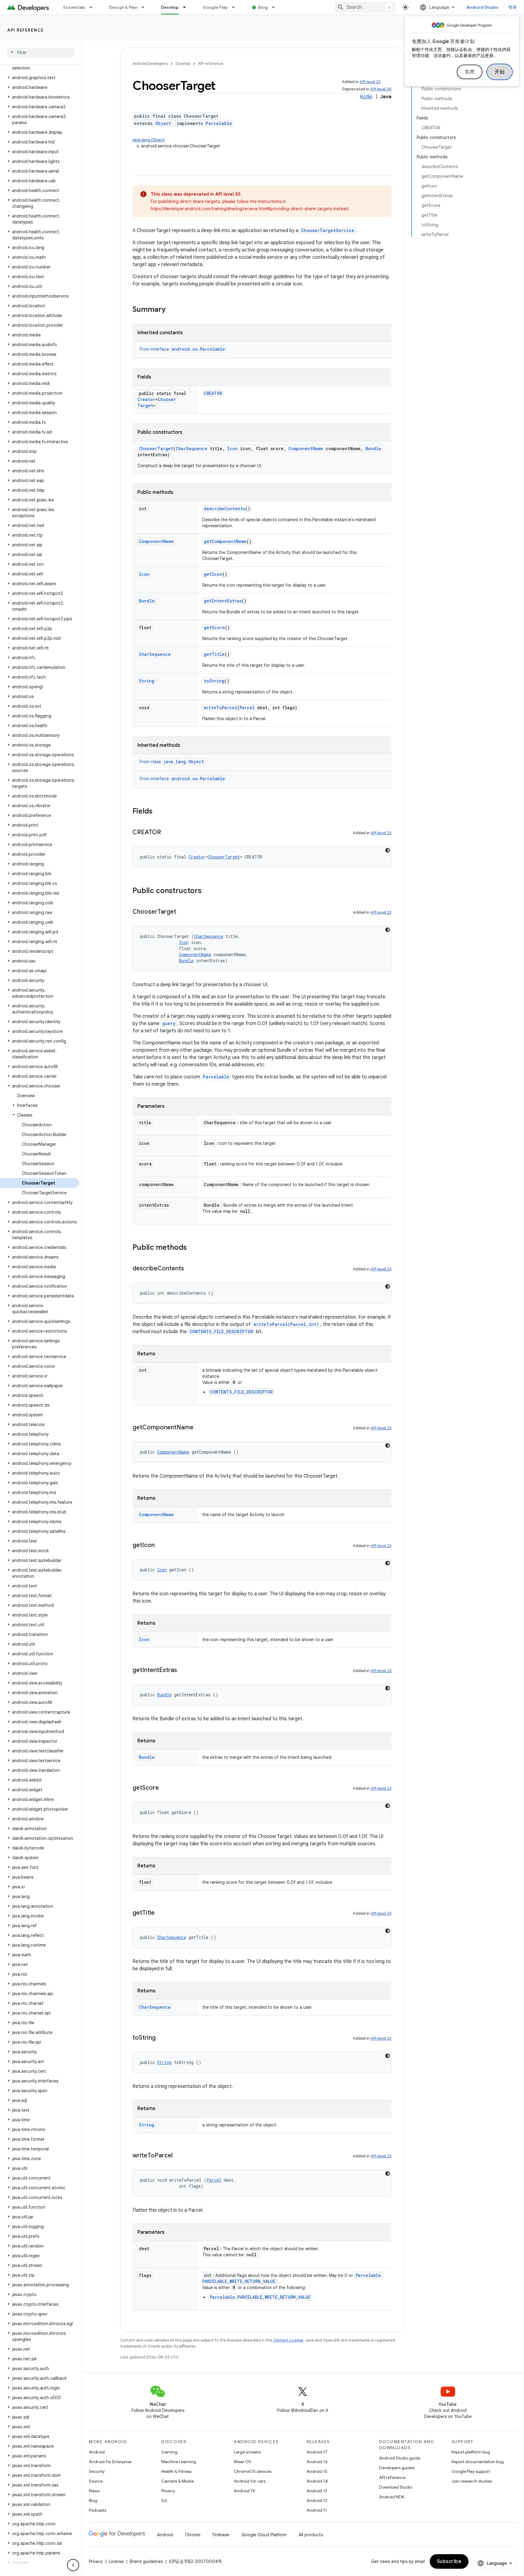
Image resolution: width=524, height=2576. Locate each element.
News (94, 2491)
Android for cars (250, 2481)
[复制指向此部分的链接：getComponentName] (200, 1428)
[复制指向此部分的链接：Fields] (159, 812)
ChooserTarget (156, 448)
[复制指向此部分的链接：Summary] (172, 310)
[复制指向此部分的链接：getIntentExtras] (183, 1671)
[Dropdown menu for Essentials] (94, 7)
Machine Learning (179, 2462)
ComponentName (306, 448)
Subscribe (449, 2561)
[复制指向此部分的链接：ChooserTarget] (182, 912)
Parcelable (219, 123)
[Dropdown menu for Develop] (187, 7)
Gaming (169, 2452)
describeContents (225, 509)
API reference (26, 30)
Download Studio (396, 2487)
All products (311, 2535)
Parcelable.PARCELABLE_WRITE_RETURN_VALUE (260, 2297)
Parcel (247, 708)
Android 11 (317, 2510)
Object (163, 123)
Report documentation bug (478, 2462)
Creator (146, 399)
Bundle (373, 448)
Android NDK (392, 2497)
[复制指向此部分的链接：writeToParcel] (179, 2156)
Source (96, 2481)
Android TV (245, 2491)
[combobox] (365, 7)
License (116, 2561)
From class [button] (172, 762)
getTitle (214, 654)
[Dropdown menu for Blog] (276, 7)
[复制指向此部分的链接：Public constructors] (208, 891)
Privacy (168, 2491)
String (147, 681)
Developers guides (397, 2468)
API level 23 (370, 82)
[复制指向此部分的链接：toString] (162, 2038)
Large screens (247, 2452)
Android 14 (317, 2481)
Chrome (193, 2535)
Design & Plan (123, 7)
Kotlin (366, 97)
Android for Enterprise (110, 2462)
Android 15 (317, 2471)
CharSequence (191, 448)
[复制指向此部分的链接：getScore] (165, 1788)
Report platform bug (471, 2452)
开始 (500, 72)
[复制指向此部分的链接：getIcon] (161, 1546)
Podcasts (97, 2510)
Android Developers (150, 64)
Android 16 (317, 2462)
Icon (232, 448)
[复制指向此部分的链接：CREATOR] (167, 833)
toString (214, 681)
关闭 (470, 72)
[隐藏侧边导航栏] (73, 2565)
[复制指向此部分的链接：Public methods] (193, 1248)
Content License (288, 2340)
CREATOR (213, 393)
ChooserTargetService (328, 230)
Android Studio (482, 7)
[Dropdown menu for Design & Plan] (146, 7)
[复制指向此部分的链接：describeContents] (190, 1269)
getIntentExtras (223, 601)
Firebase (221, 2535)
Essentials (74, 7)
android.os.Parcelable (198, 349)
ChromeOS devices (253, 2471)
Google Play (215, 7)
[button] (40, 65)
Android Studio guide (400, 2458)
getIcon (213, 574)
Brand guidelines (146, 2561)
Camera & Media (178, 2481)
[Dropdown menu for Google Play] (236, 7)
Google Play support (471, 2471)
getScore (214, 627)
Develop (170, 7)
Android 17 (317, 2452)
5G (164, 2500)
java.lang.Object (149, 140)
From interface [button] (182, 349)
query (169, 1023)
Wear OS (242, 2462)
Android (97, 2452)
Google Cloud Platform (264, 2535)
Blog (263, 7)
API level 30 (381, 89)
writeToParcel (220, 708)
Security (97, 2471)
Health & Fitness (176, 2471)
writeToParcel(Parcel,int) (286, 1324)
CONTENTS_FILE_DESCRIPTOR (221, 1332)
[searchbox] (41, 52)
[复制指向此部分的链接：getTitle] (161, 1913)
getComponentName (225, 541)
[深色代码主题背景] (388, 850)
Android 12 (317, 2500)
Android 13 (317, 2491)
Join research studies (472, 2481)
